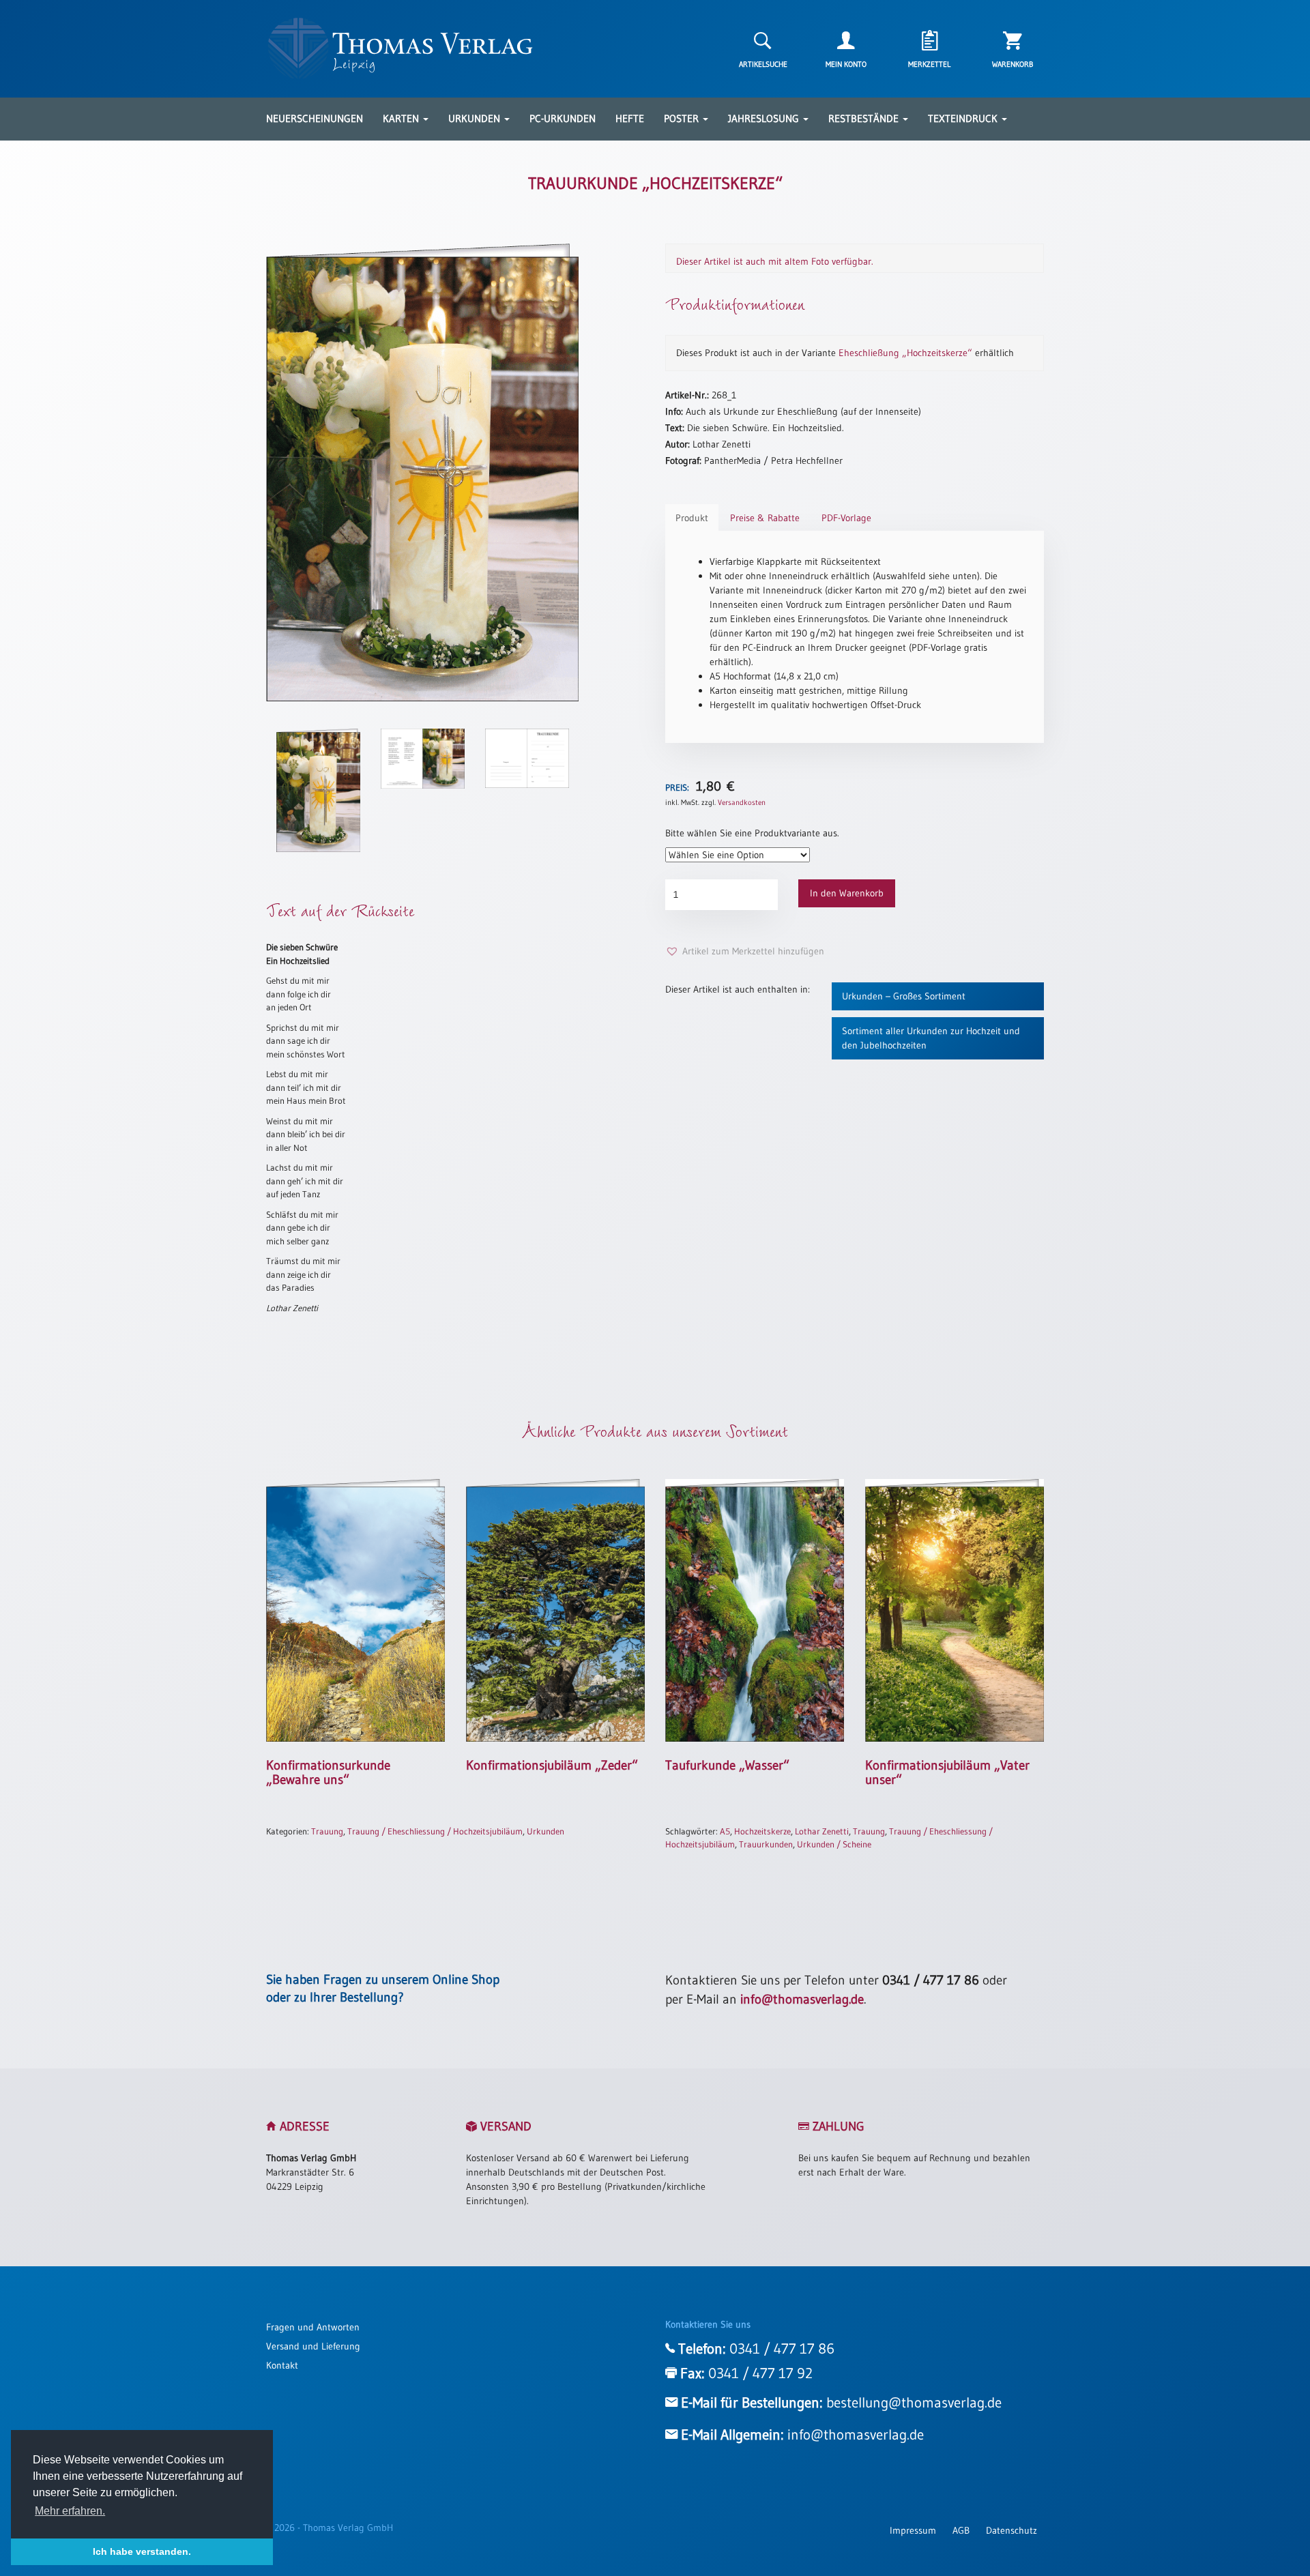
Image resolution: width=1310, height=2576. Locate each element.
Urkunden (476, 118)
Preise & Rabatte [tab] (765, 518)
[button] (745, 951)
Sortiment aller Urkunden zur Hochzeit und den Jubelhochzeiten (931, 1038)
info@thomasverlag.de (802, 1999)
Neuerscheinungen (315, 118)
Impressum (913, 2530)
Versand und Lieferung (313, 2346)
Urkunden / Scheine (834, 1844)
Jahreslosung (765, 118)
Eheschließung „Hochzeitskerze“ (905, 353)
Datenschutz (1011, 2530)
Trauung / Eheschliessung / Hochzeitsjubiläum (435, 1831)
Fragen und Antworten (313, 2327)
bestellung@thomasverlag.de (914, 2403)
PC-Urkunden (563, 118)
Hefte (630, 118)
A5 (725, 1831)
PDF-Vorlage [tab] (846, 518)
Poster (683, 118)
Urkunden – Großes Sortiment (904, 996)
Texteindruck (964, 118)
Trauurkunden (766, 1844)
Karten (402, 118)
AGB (961, 2530)
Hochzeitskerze (762, 1831)
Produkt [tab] (692, 518)
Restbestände (865, 118)
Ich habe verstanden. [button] (142, 2551)
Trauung (327, 1831)
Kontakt (282, 2365)
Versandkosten (742, 802)
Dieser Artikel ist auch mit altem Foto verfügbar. (775, 261)
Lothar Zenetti (822, 1831)
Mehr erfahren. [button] (70, 2511)
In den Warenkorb (847, 893)
